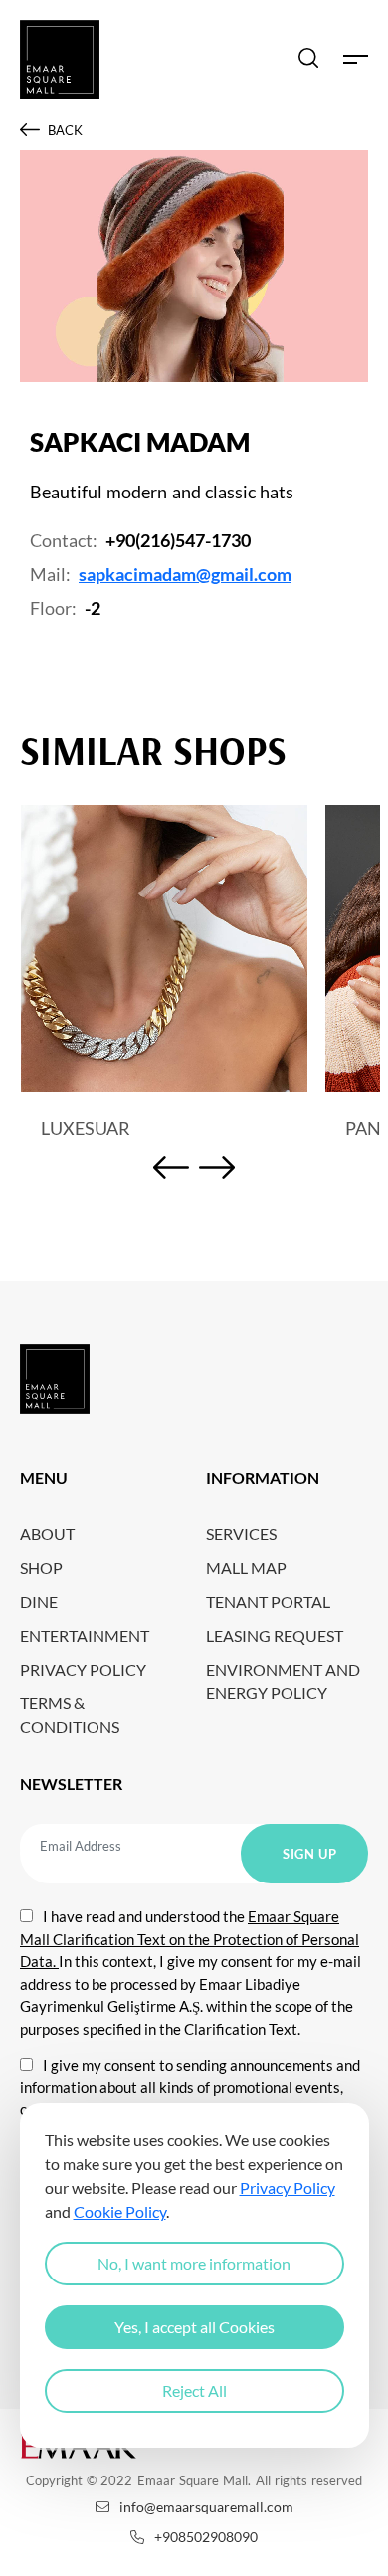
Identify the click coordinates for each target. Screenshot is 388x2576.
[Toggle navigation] (356, 59)
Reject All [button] (194, 2390)
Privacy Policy (288, 2187)
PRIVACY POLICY (83, 1669)
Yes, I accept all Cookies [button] (194, 2327)
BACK (65, 130)
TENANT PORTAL (268, 1601)
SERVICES (241, 1534)
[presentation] (171, 1171)
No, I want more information (194, 2263)
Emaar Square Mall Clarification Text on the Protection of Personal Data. (190, 1939)
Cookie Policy (120, 2211)
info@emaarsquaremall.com (206, 2507)
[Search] (308, 60)
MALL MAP (246, 1568)
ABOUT (47, 1534)
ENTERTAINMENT (85, 1635)
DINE (39, 1601)
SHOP (41, 1568)
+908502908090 (206, 2537)
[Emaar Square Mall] (60, 60)
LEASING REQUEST (275, 1635)
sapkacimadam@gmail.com (185, 574)
